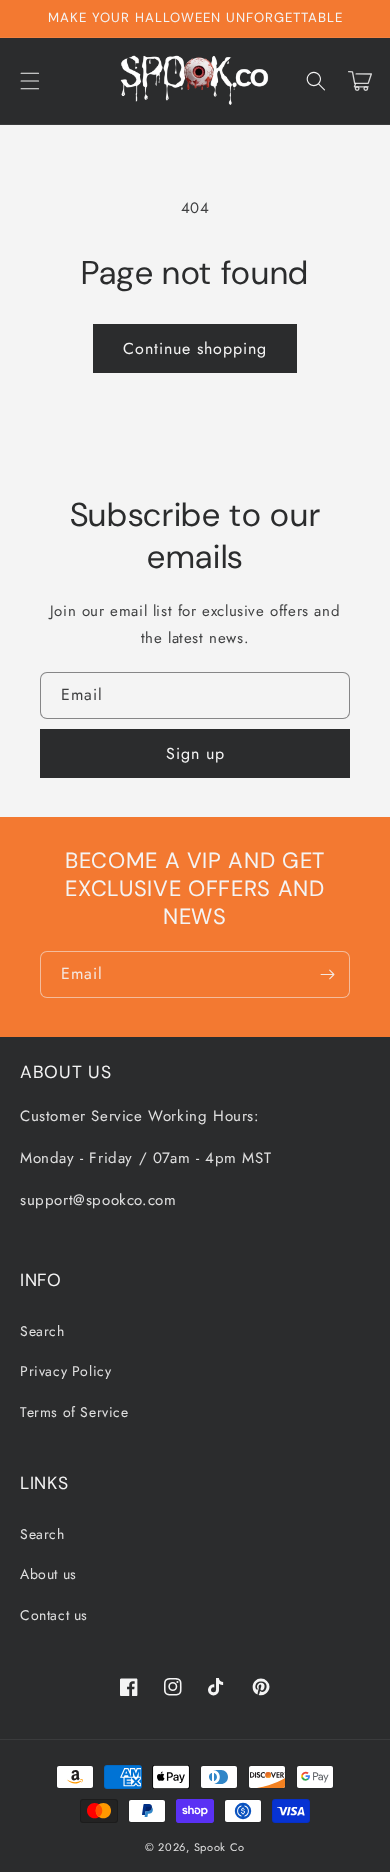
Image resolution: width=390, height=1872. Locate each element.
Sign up (195, 753)
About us (48, 1574)
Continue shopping (195, 348)
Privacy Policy (65, 1371)
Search (42, 1331)
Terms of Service (74, 1412)
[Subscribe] (327, 974)
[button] (30, 81)
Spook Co (220, 1847)
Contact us (54, 1615)
